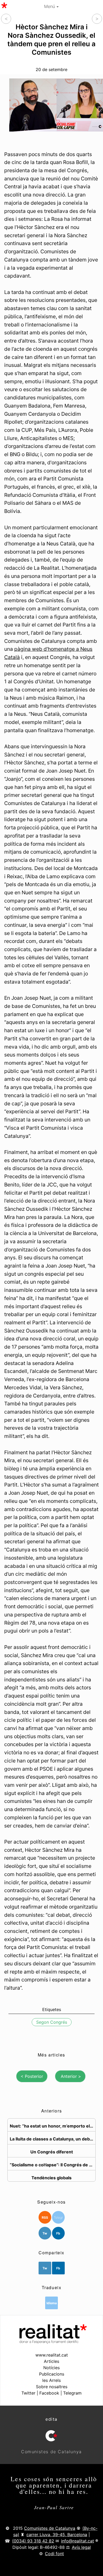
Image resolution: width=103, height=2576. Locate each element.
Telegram (72, 2393)
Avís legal (81, 2547)
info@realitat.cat (78, 2541)
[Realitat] (52, 2342)
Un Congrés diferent (52, 2152)
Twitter (28, 2393)
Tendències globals (51, 2177)
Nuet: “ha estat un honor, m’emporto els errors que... (53, 2126)
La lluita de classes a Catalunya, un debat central (53, 2139)
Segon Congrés (52, 2022)
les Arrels (51, 2380)
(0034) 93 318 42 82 (33, 2541)
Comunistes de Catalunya (50, 2528)
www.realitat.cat (52, 2355)
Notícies (51, 2368)
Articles (51, 2361)
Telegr (58, 2217)
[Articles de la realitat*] (4, 5)
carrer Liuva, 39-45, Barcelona (57, 2535)
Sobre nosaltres (52, 2387)
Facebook (49, 2393)
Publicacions (52, 2374)
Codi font (54, 2554)
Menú (50, 6)
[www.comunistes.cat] (51, 2436)
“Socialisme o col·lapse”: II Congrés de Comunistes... (53, 2164)
